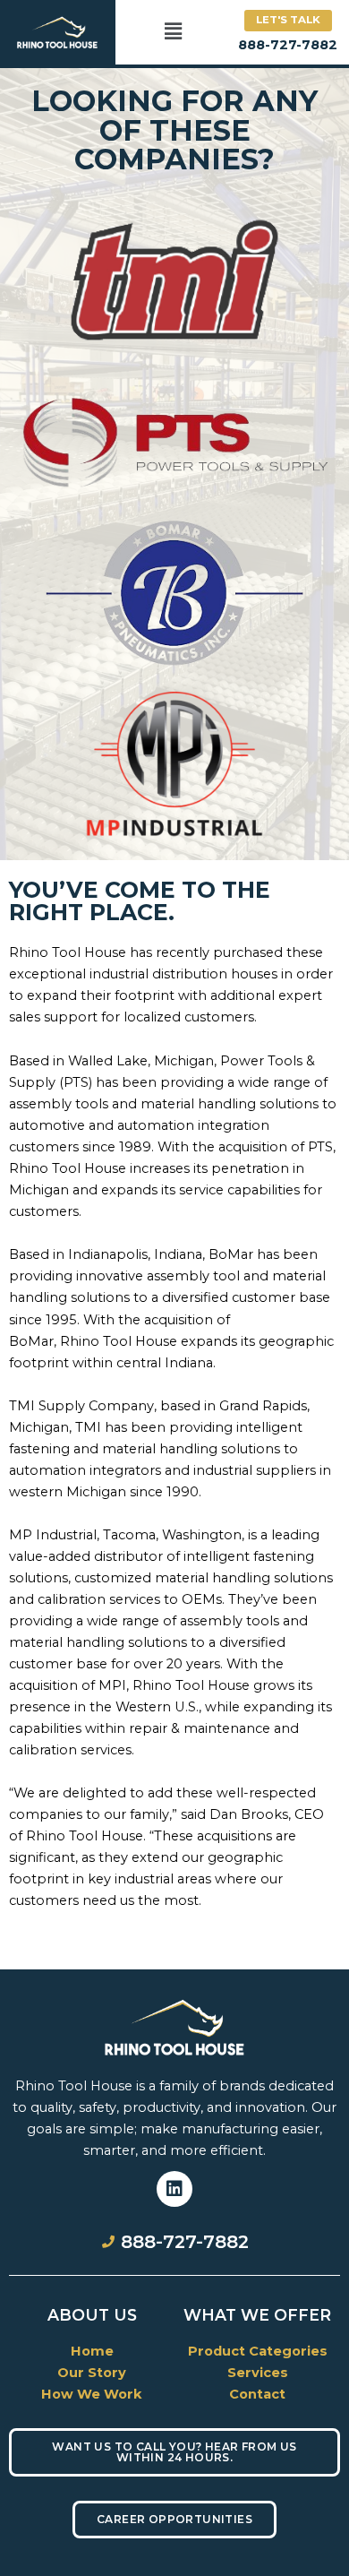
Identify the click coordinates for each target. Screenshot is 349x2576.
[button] (173, 32)
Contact (257, 2394)
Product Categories (258, 2351)
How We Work (92, 2394)
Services (258, 2373)
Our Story (92, 2373)
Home (92, 2351)
